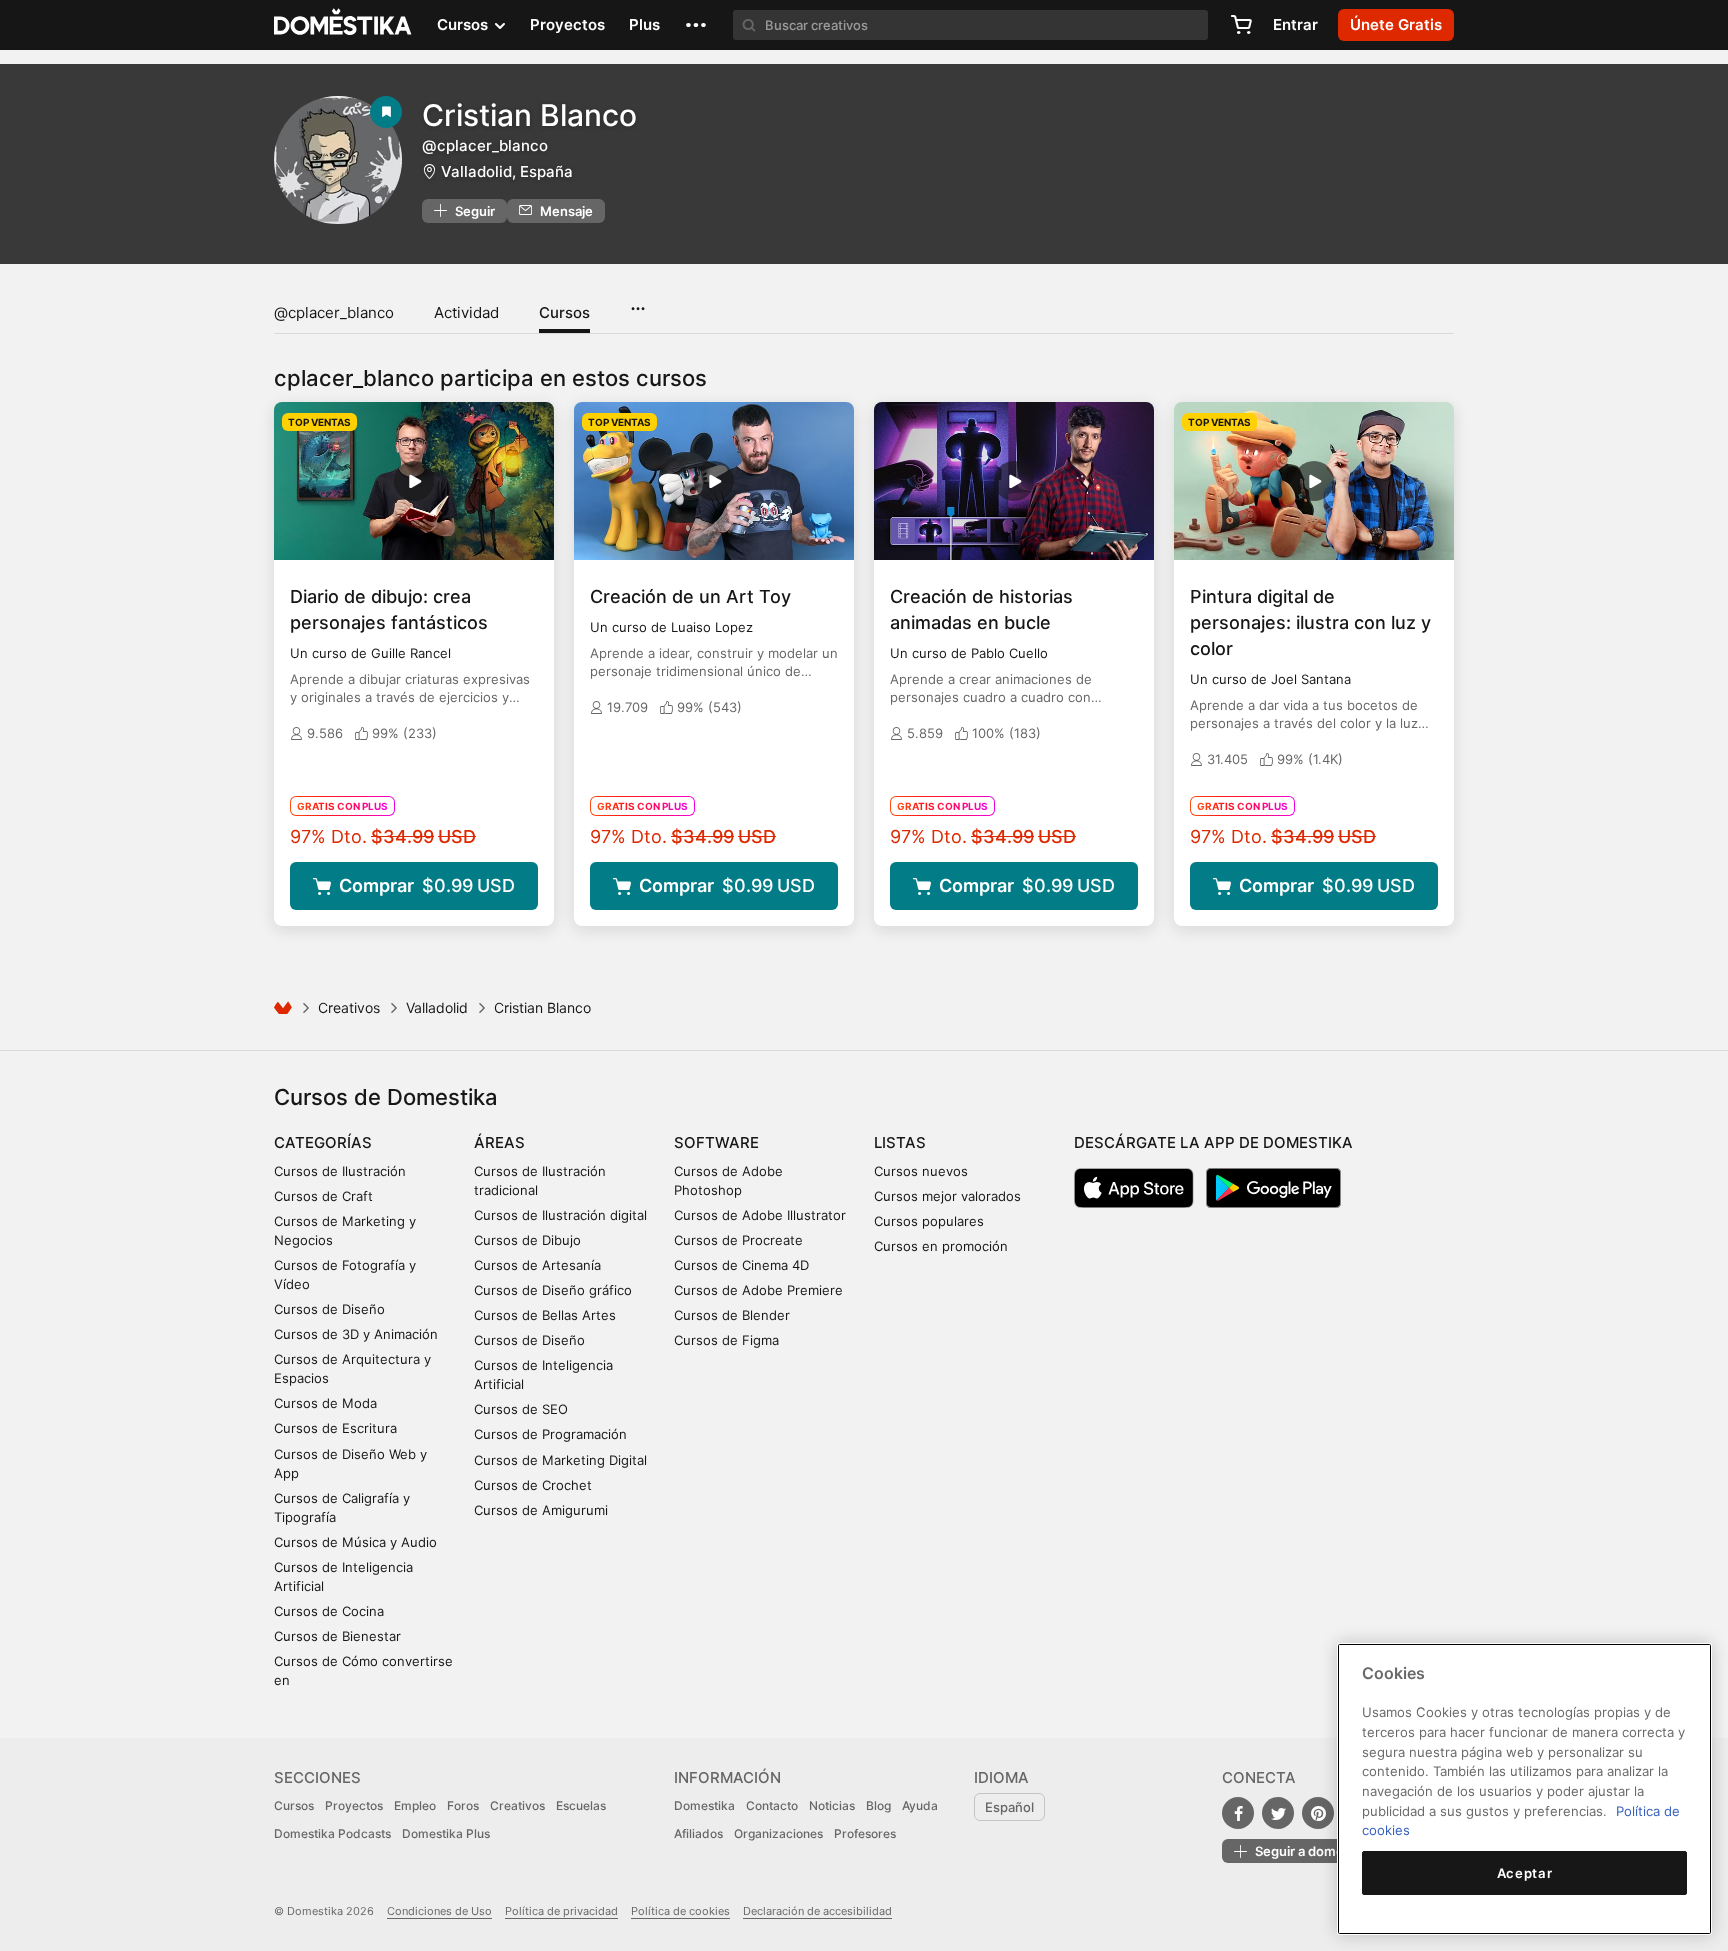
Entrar (1295, 24)
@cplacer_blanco (334, 312)
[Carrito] (1241, 25)
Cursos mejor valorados (947, 1196)
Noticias (832, 1805)
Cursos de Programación (550, 1434)
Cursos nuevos (921, 1171)
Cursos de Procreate (738, 1240)
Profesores (865, 1833)
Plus (644, 24)
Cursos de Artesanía (537, 1265)
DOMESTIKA (343, 25)
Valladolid (437, 1007)
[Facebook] (1238, 1813)
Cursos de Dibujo (527, 1240)
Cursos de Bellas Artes (545, 1315)
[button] (696, 25)
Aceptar (1525, 1873)
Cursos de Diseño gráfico (553, 1290)
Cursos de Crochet (533, 1485)
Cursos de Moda (325, 1403)
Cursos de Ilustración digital (560, 1215)
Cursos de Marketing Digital (560, 1460)
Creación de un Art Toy (690, 596)
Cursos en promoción (941, 1246)
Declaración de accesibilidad (817, 1911)
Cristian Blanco (529, 115)
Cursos (564, 312)
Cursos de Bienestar (337, 1636)
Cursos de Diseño (329, 1309)
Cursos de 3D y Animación (356, 1334)
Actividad (466, 312)
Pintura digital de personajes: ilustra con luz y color (1310, 622)
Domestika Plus (446, 1833)
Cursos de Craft (323, 1196)
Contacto (772, 1805)
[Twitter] (1278, 1813)
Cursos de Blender (732, 1315)
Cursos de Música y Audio (355, 1542)
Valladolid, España (507, 171)
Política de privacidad (561, 1911)
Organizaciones (778, 1833)
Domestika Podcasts (332, 1833)
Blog (878, 1805)
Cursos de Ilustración (340, 1171)
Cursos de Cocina (329, 1611)
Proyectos (567, 24)
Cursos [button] (464, 24)
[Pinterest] (1318, 1813)
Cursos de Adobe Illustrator (760, 1215)
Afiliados (698, 1833)
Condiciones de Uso (439, 1911)
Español (1009, 1807)
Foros (463, 1805)
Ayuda (920, 1805)
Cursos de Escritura (335, 1428)
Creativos (349, 1007)
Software (716, 1142)
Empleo (415, 1805)
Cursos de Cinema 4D (741, 1265)
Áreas (499, 1142)
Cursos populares (929, 1221)
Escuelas (581, 1805)
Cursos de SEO (521, 1409)
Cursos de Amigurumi (541, 1510)
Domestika (704, 1805)
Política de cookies (680, 1911)
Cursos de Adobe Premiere (758, 1290)
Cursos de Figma (726, 1340)
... (637, 302)
